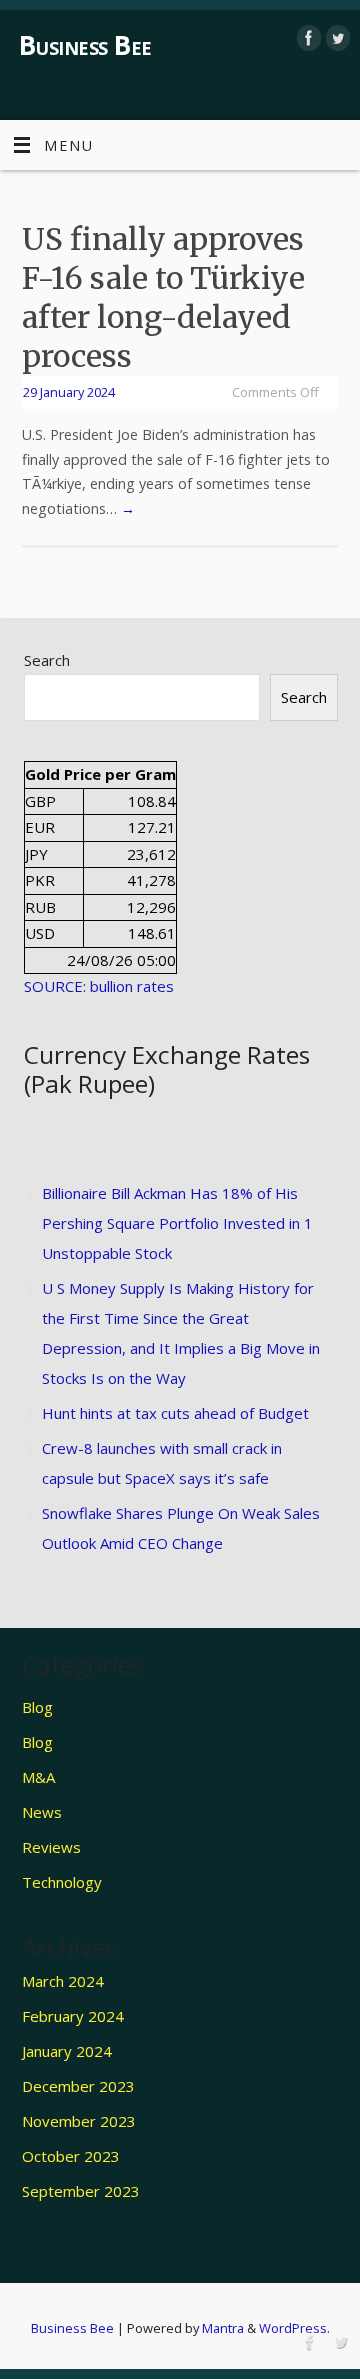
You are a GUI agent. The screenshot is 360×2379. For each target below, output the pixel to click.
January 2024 (67, 2051)
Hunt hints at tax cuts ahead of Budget (175, 1413)
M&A (38, 1777)
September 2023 (81, 2191)
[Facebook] (306, 38)
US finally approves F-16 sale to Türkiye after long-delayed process (163, 297)
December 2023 (78, 2086)
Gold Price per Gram (100, 774)
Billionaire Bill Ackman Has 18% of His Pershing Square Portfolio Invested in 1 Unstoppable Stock (177, 1223)
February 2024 (73, 2016)
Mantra (223, 2328)
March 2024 (63, 1981)
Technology (62, 1882)
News (42, 1812)
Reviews (51, 1847)
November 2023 (79, 2121)
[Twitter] (335, 38)
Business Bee (85, 45)
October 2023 (71, 2156)
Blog (37, 1707)
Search (47, 660)
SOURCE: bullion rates (99, 986)
